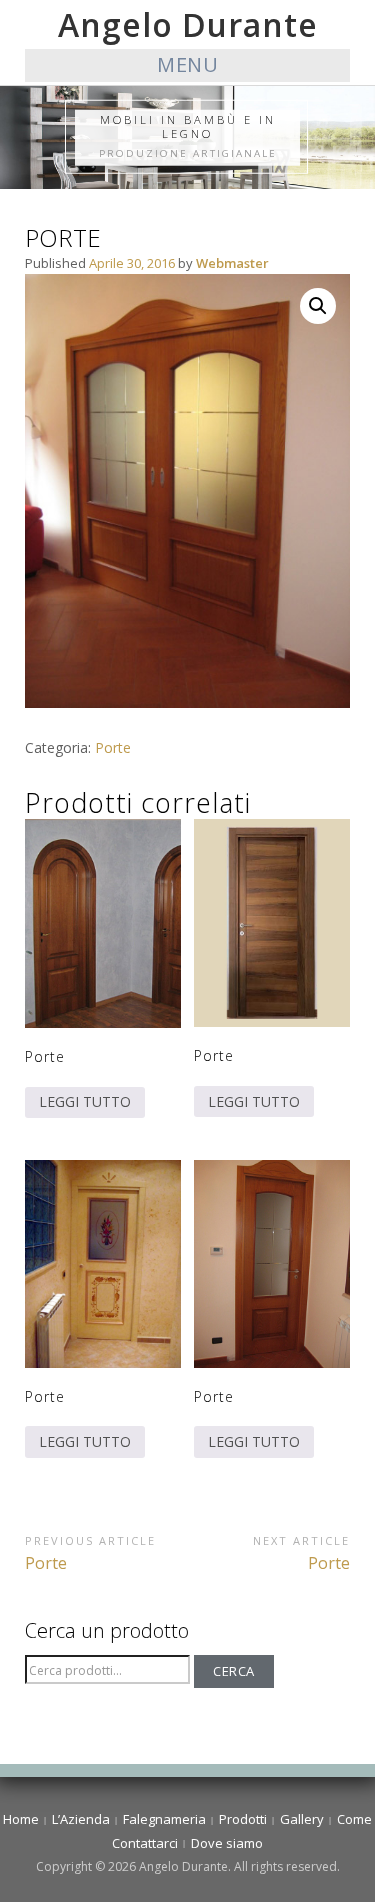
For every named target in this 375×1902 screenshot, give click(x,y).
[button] (318, 306)
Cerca (234, 1671)
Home (21, 1819)
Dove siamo (227, 1843)
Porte (113, 747)
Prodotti (243, 1819)
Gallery (302, 1819)
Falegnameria (164, 1819)
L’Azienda (81, 1819)
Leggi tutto (85, 1101)
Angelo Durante (188, 24)
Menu (187, 64)
